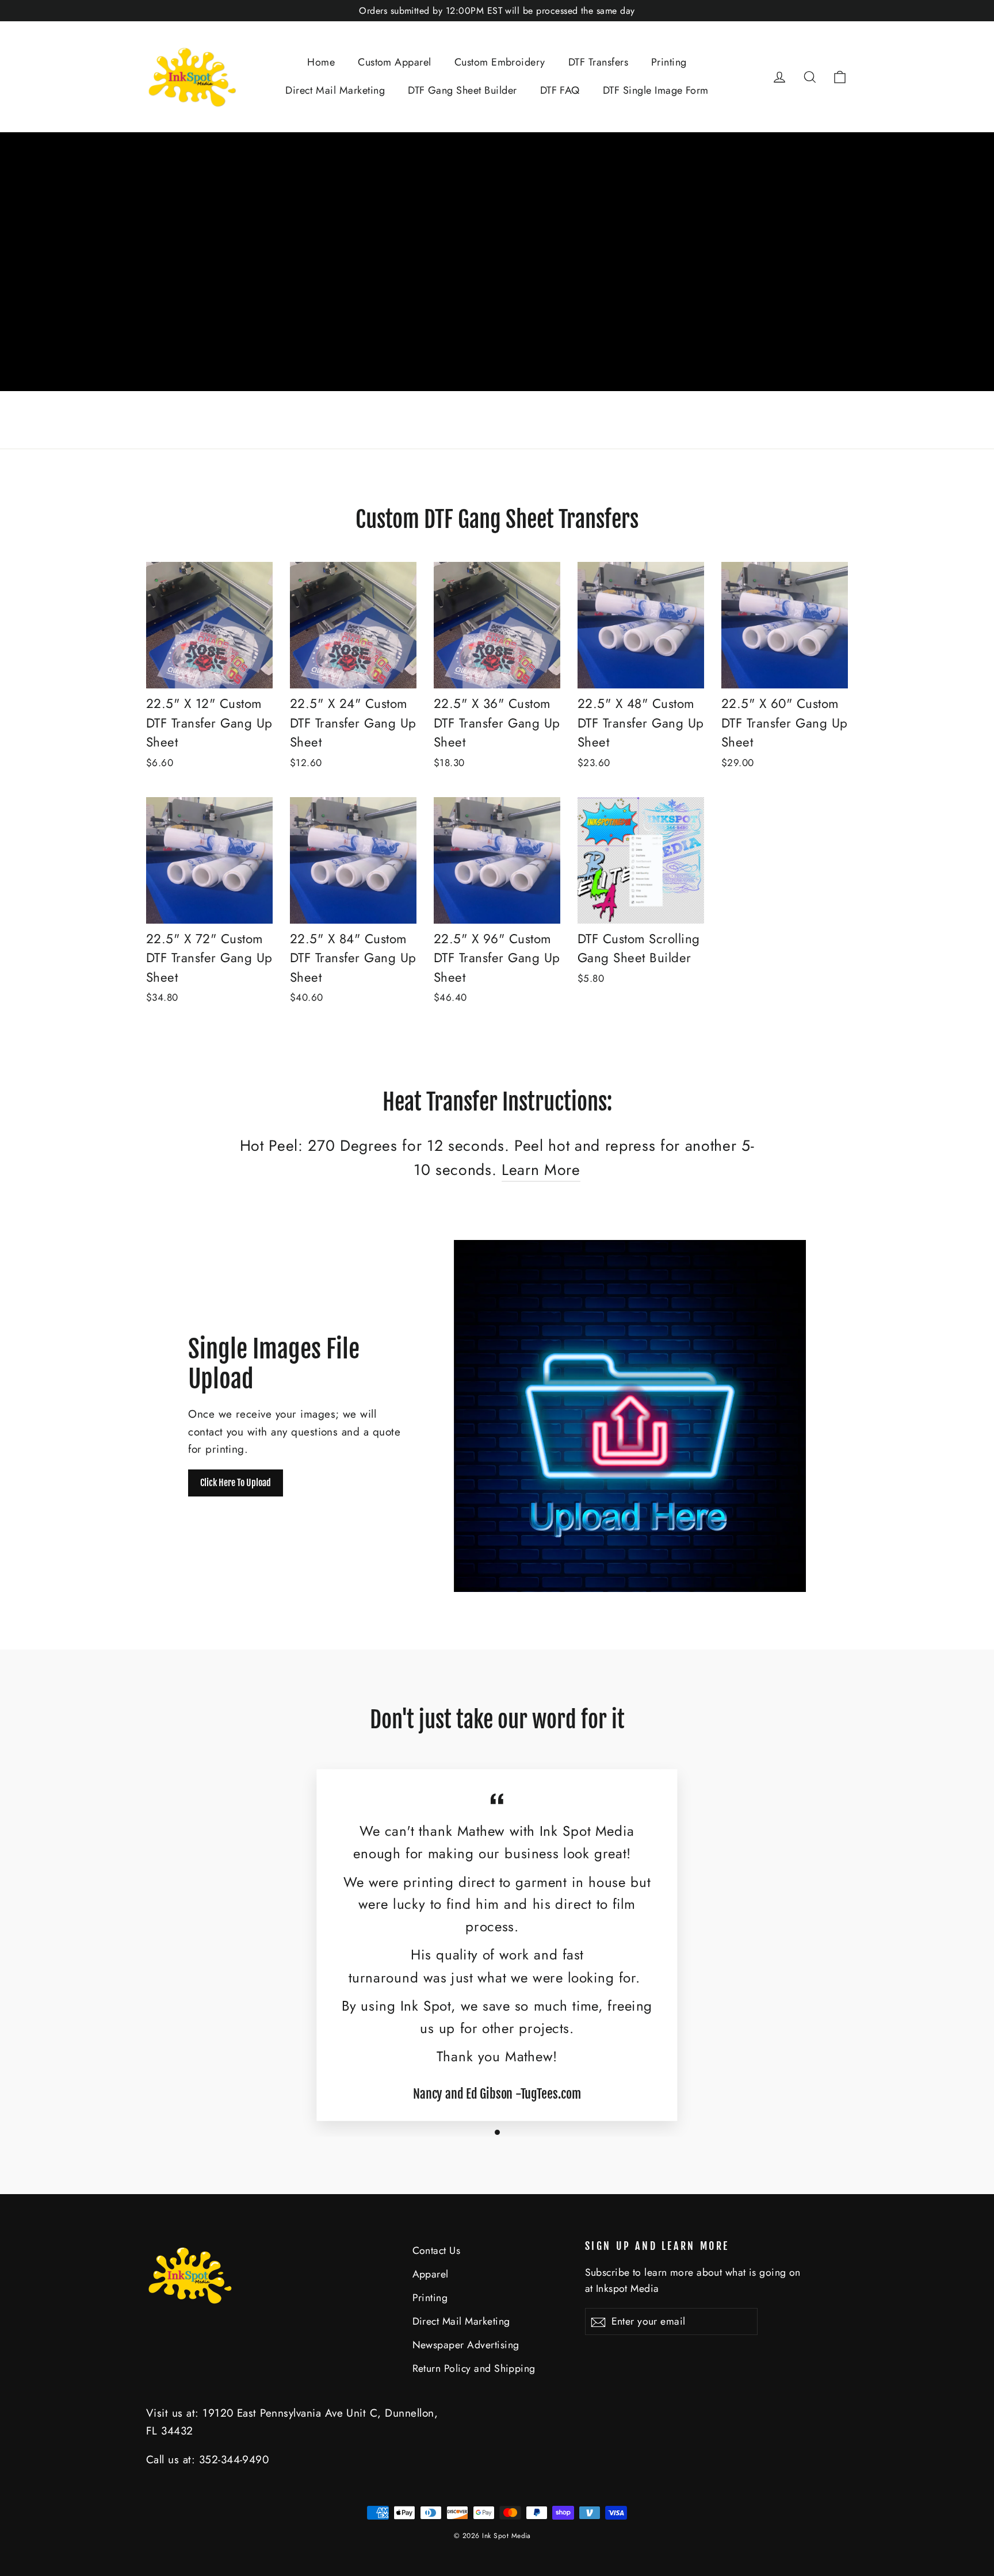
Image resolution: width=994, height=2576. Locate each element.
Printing (669, 62)
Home (321, 62)
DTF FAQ (560, 90)
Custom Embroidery (500, 62)
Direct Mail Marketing (335, 90)
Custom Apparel (395, 62)
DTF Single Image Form (656, 90)
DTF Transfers (598, 62)
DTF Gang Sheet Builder (462, 90)
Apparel (431, 2274)
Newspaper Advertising (466, 2345)
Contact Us (437, 2250)
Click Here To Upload (236, 1483)
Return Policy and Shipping (474, 2368)
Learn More (541, 1170)
